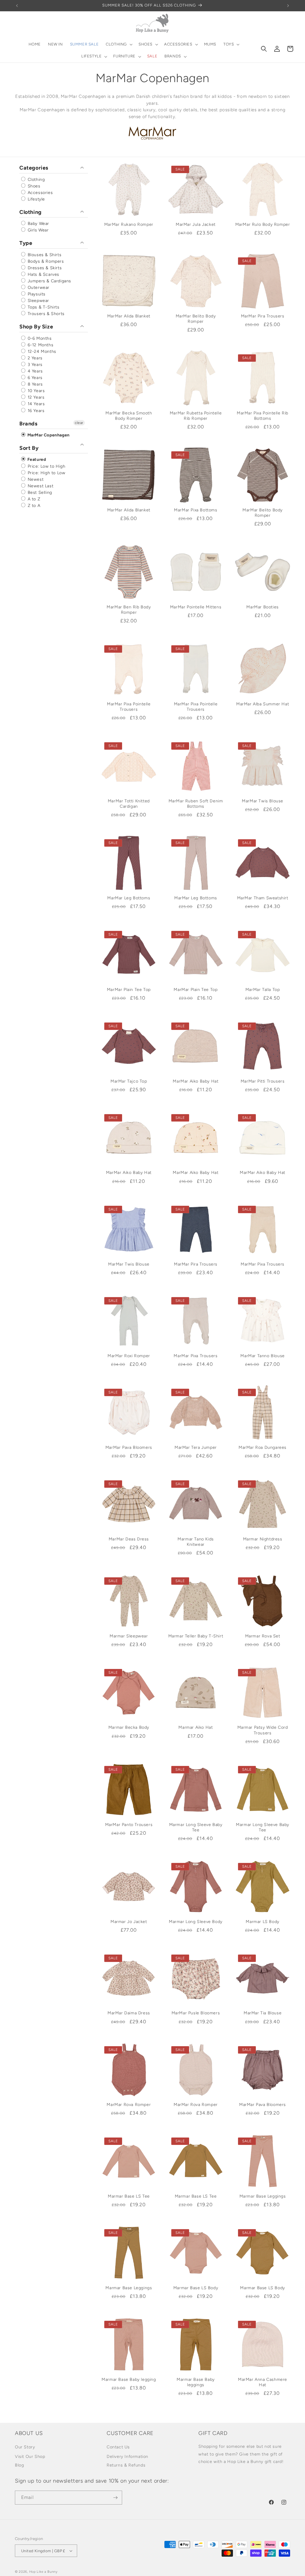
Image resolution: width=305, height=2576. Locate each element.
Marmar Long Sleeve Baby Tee (196, 1827)
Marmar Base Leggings (263, 2196)
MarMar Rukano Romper (129, 224)
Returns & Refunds (126, 2465)
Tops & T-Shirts (43, 307)
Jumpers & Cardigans (49, 281)
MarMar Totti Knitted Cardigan (129, 804)
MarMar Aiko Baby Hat (196, 1081)
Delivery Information (127, 2457)
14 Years (35, 404)
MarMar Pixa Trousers (263, 1264)
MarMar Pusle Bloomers (196, 2013)
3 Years (34, 365)
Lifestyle (36, 199)
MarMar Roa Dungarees (263, 1447)
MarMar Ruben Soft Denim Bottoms (196, 804)
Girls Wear (38, 230)
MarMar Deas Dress (129, 1539)
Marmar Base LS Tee (129, 2196)
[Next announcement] (288, 6)
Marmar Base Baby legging (129, 2380)
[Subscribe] (115, 2498)
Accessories (39, 193)
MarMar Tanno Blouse (262, 1356)
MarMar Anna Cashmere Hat (263, 2382)
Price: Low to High (46, 466)
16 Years (35, 411)
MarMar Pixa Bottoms (196, 510)
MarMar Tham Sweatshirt (263, 898)
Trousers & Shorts (45, 314)
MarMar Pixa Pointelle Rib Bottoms (263, 416)
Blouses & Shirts (44, 255)
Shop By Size (36, 327)
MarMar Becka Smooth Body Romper (129, 416)
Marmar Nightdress (263, 1539)
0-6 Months (39, 338)
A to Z (33, 499)
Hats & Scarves (43, 274)
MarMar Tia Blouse (263, 2013)
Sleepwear (38, 301)
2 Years (34, 358)
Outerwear (38, 288)
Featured (36, 460)
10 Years (35, 391)
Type (26, 243)
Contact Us (118, 2447)
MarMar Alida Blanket (129, 316)
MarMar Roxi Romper (129, 1356)
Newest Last (40, 486)
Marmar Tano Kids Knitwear (196, 1542)
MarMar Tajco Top (129, 1081)
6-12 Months (40, 345)
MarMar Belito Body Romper (196, 319)
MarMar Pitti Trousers (263, 1081)
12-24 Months (41, 351)
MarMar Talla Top (263, 990)
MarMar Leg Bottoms (129, 898)
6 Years (34, 378)
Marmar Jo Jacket (129, 1922)
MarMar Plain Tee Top (129, 990)
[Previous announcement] (17, 6)
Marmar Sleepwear (129, 1636)
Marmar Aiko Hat (196, 1727)
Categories (34, 168)
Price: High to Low (46, 473)
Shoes (33, 186)
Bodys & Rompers (45, 261)
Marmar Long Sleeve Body (196, 1922)
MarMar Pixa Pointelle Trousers (129, 707)
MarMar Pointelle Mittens (196, 607)
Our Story (25, 2447)
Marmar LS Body (262, 1922)
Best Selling (39, 493)
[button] (119, 44)
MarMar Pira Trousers (263, 316)
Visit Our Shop (30, 2457)
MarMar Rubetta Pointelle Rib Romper (196, 416)
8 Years (35, 384)
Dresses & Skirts (44, 268)
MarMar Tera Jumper (196, 1447)
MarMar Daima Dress (129, 2013)
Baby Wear (38, 224)
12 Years (35, 397)
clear (79, 423)
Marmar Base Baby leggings (196, 2382)
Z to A (33, 506)
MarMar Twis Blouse (263, 801)
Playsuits (36, 294)
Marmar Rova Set (263, 1636)
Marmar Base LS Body (196, 2288)
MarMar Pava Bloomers (129, 1447)
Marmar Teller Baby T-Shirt (196, 1636)
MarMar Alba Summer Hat (263, 704)
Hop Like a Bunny (43, 2572)
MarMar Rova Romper (129, 2105)
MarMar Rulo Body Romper (263, 224)
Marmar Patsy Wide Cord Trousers (263, 1730)
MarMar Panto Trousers (129, 1825)
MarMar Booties (262, 607)
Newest (35, 479)
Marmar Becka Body (129, 1727)
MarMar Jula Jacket (196, 224)
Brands (28, 424)
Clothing (35, 180)
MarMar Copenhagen (48, 435)
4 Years (35, 371)
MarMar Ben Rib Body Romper (129, 610)
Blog (19, 2465)
